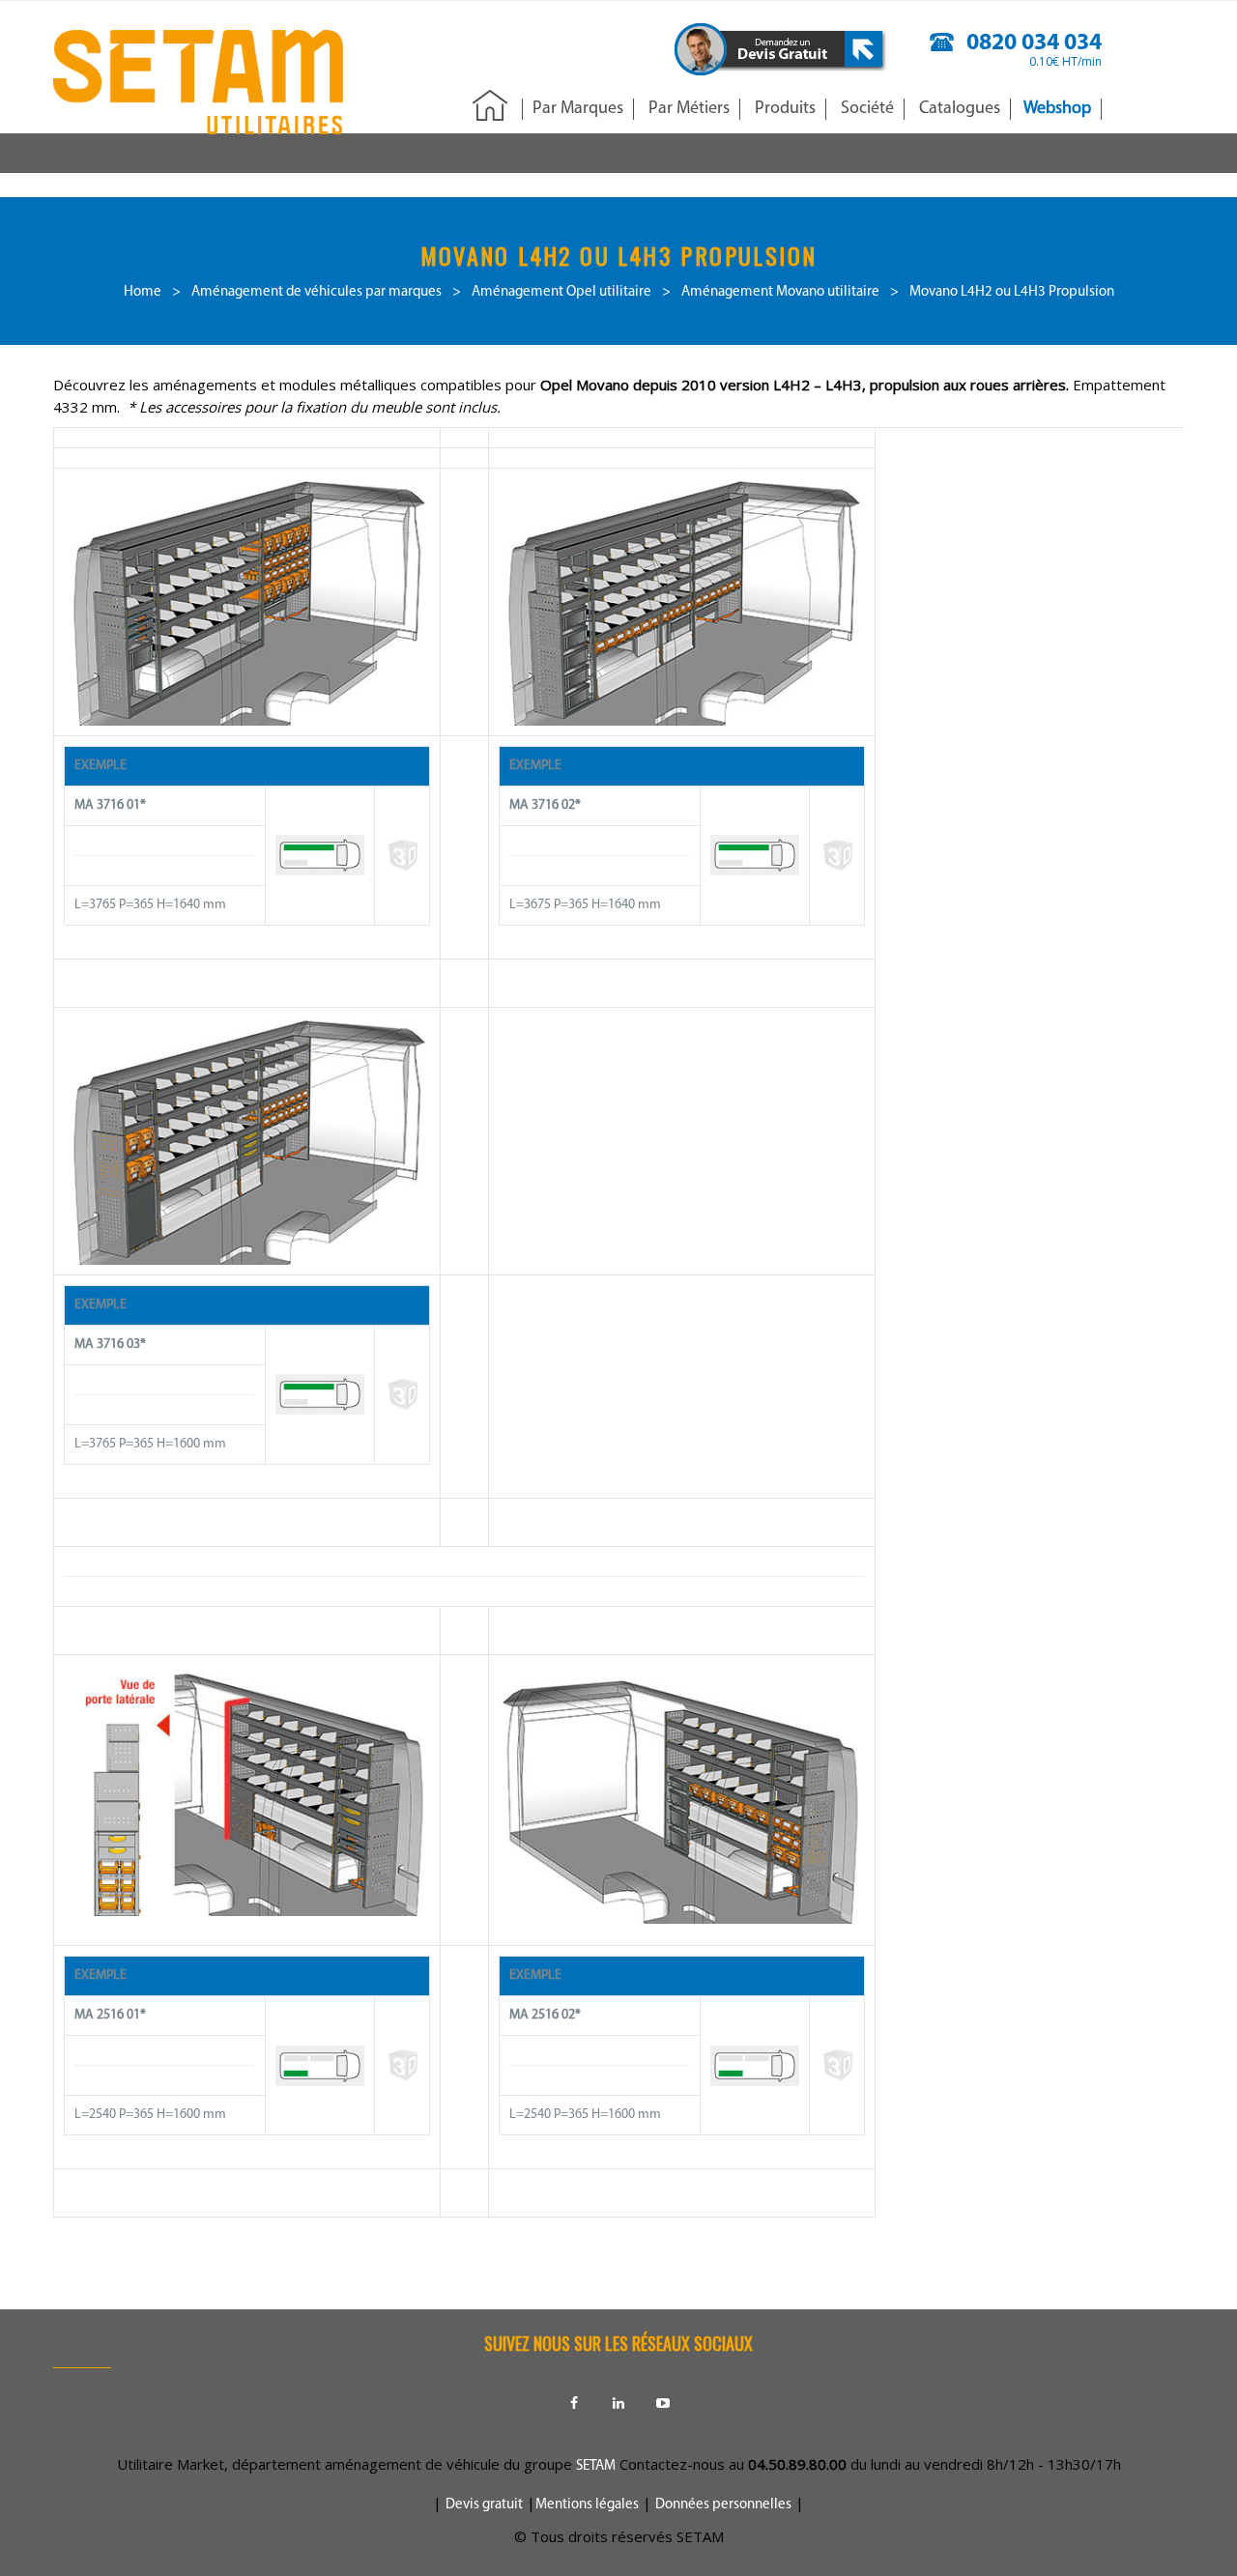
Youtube (663, 2403)
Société (867, 109)
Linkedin (618, 2403)
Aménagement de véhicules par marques (316, 292)
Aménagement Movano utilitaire (780, 292)
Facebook (574, 2403)
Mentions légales (587, 2505)
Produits (785, 109)
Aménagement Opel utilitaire (561, 292)
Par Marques (578, 109)
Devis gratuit (484, 2505)
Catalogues (960, 109)
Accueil (490, 107)
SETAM (596, 2466)
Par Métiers (689, 109)
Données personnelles (723, 2505)
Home (143, 292)
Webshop (1057, 109)
